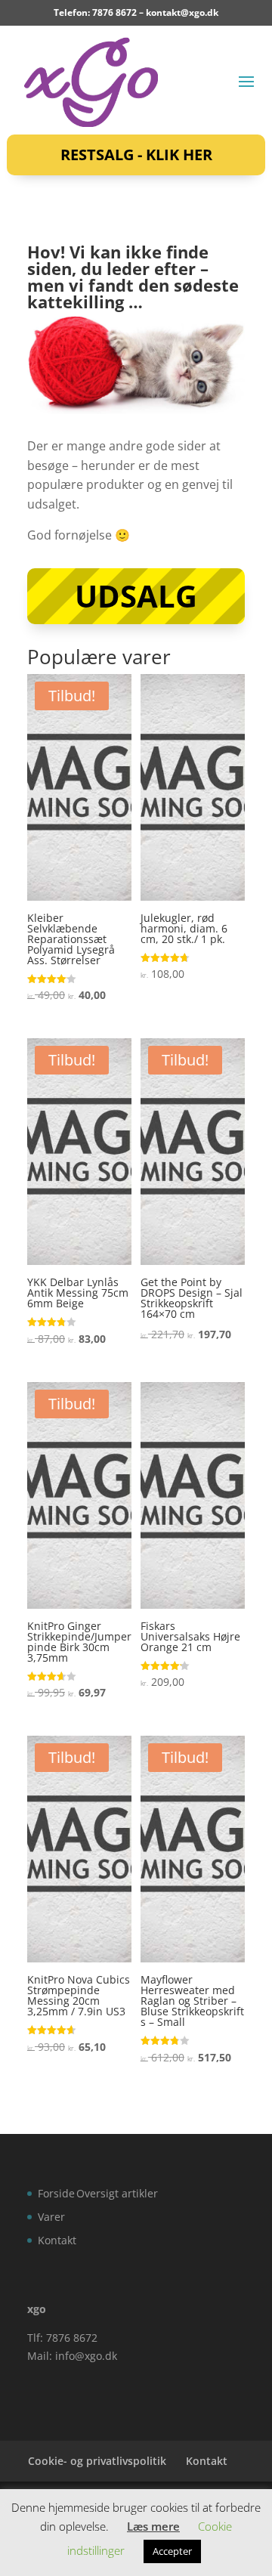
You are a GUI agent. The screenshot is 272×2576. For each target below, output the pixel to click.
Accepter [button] (172, 2551)
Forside (56, 2193)
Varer (51, 2217)
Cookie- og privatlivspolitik (97, 2461)
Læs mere (153, 2526)
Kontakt (57, 2240)
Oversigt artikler (117, 2193)
